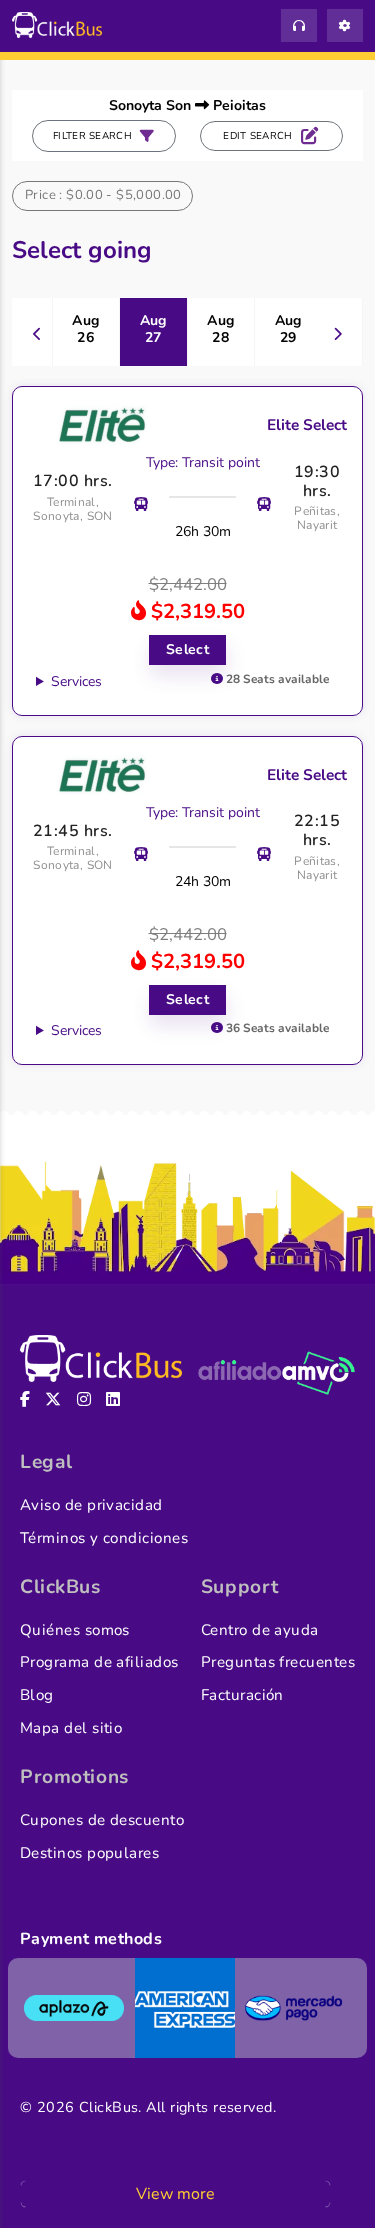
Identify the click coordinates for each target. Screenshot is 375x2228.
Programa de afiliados (99, 1662)
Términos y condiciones (104, 1538)
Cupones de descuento (102, 1820)
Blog (37, 1695)
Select (188, 649)
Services (76, 681)
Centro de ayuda (260, 1630)
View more (175, 2194)
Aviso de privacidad (91, 1505)
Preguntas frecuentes (278, 1662)
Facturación (242, 1695)
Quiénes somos (75, 1630)
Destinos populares (89, 1853)
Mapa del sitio (71, 1728)
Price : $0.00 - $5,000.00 (103, 195)
